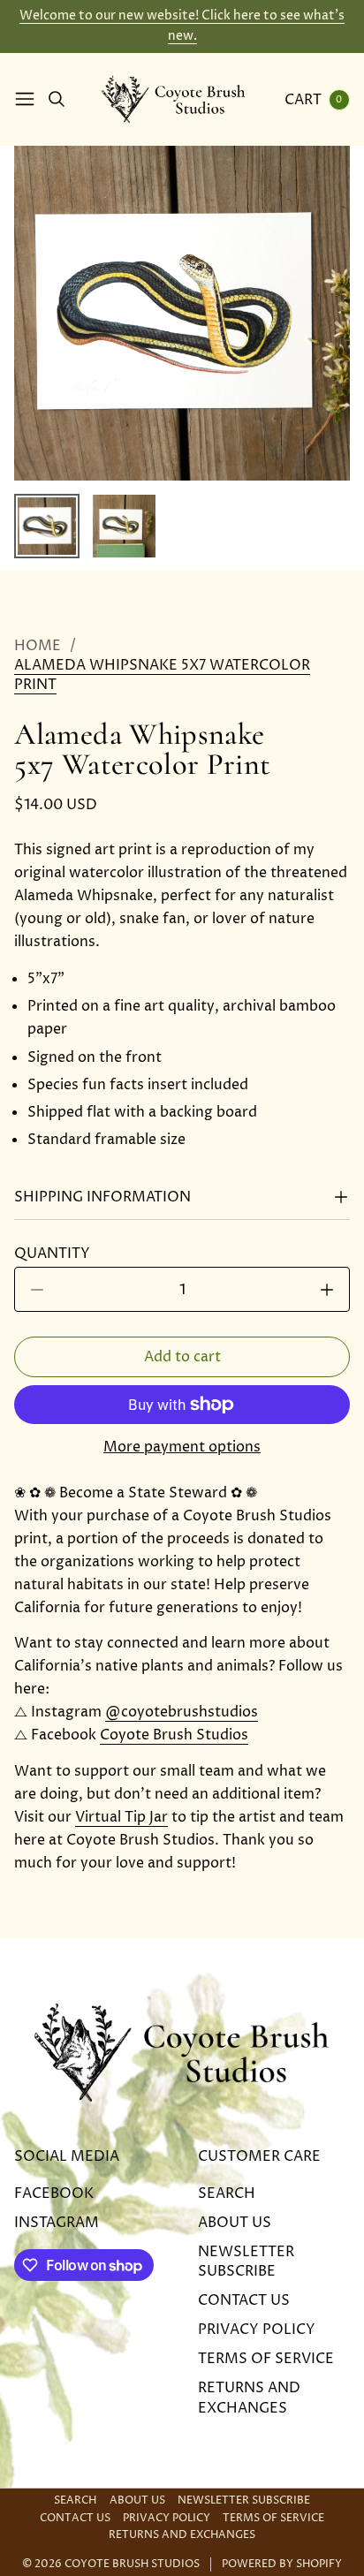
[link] (182, 675)
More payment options (182, 1447)
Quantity (57, 1254)
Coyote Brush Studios (174, 1735)
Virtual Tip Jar (121, 1817)
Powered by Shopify (282, 2565)
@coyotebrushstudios (182, 1712)
